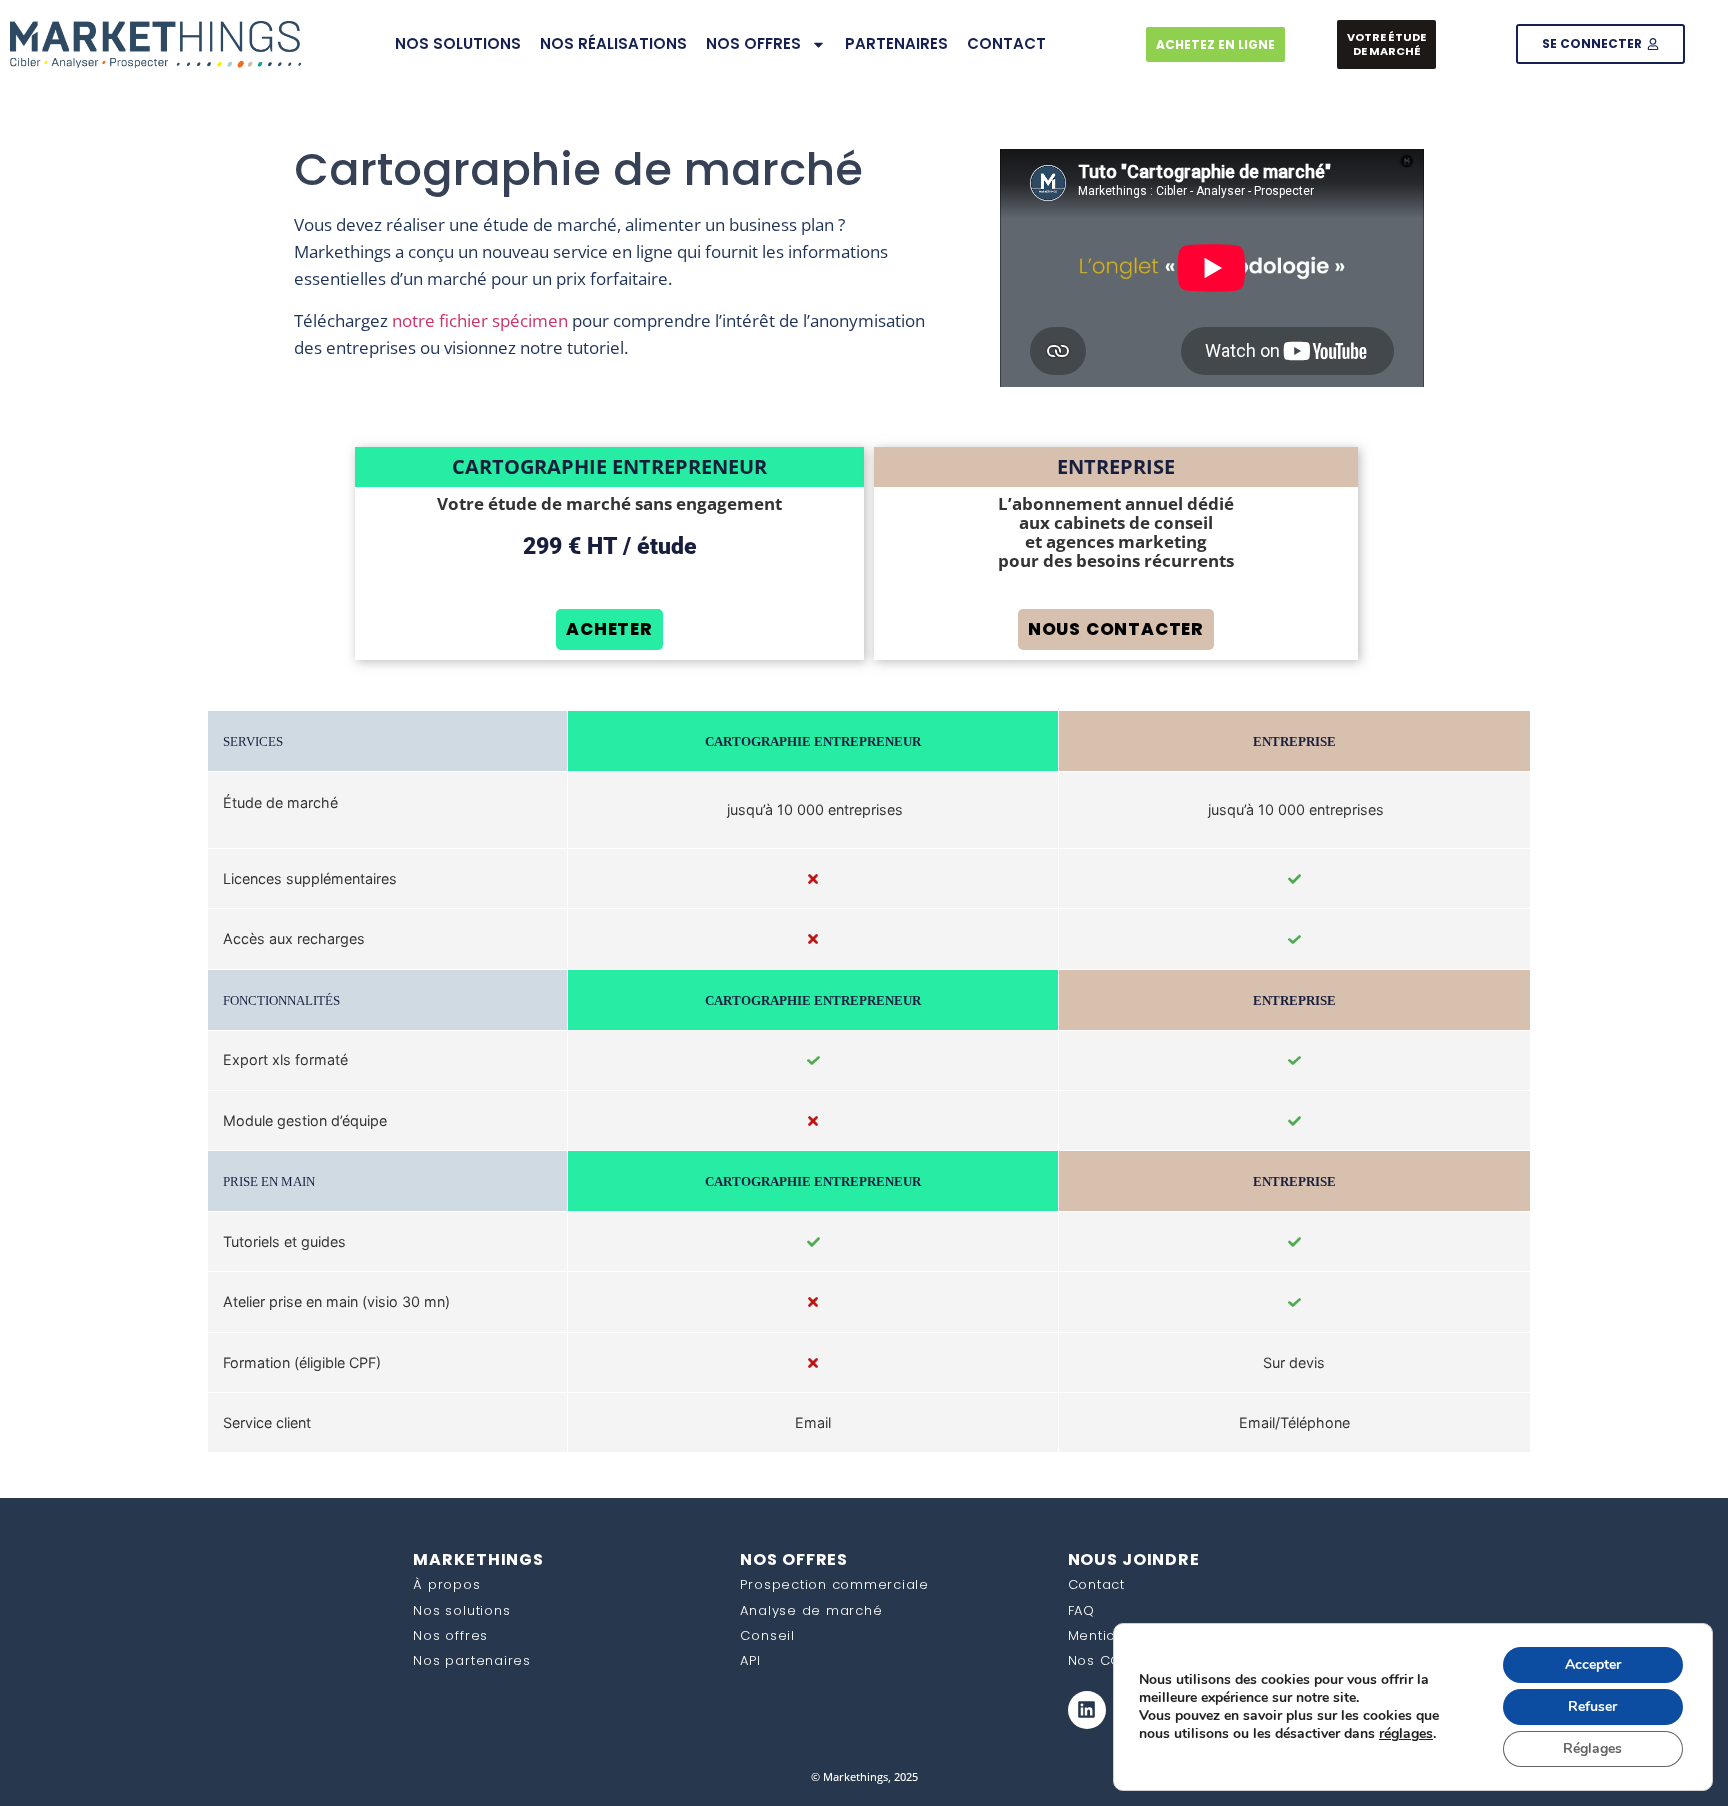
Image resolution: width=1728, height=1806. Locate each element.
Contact (1096, 1584)
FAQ (1081, 1610)
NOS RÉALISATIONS (613, 43)
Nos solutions (461, 1610)
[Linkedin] (1087, 1710)
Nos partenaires (471, 1660)
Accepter (1593, 1664)
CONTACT (1006, 43)
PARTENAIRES (896, 43)
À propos (446, 1584)
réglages (1406, 1734)
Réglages (1592, 1748)
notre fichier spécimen (480, 320)
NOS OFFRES (753, 43)
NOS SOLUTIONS (458, 43)
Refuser (1592, 1706)
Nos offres (450, 1635)
